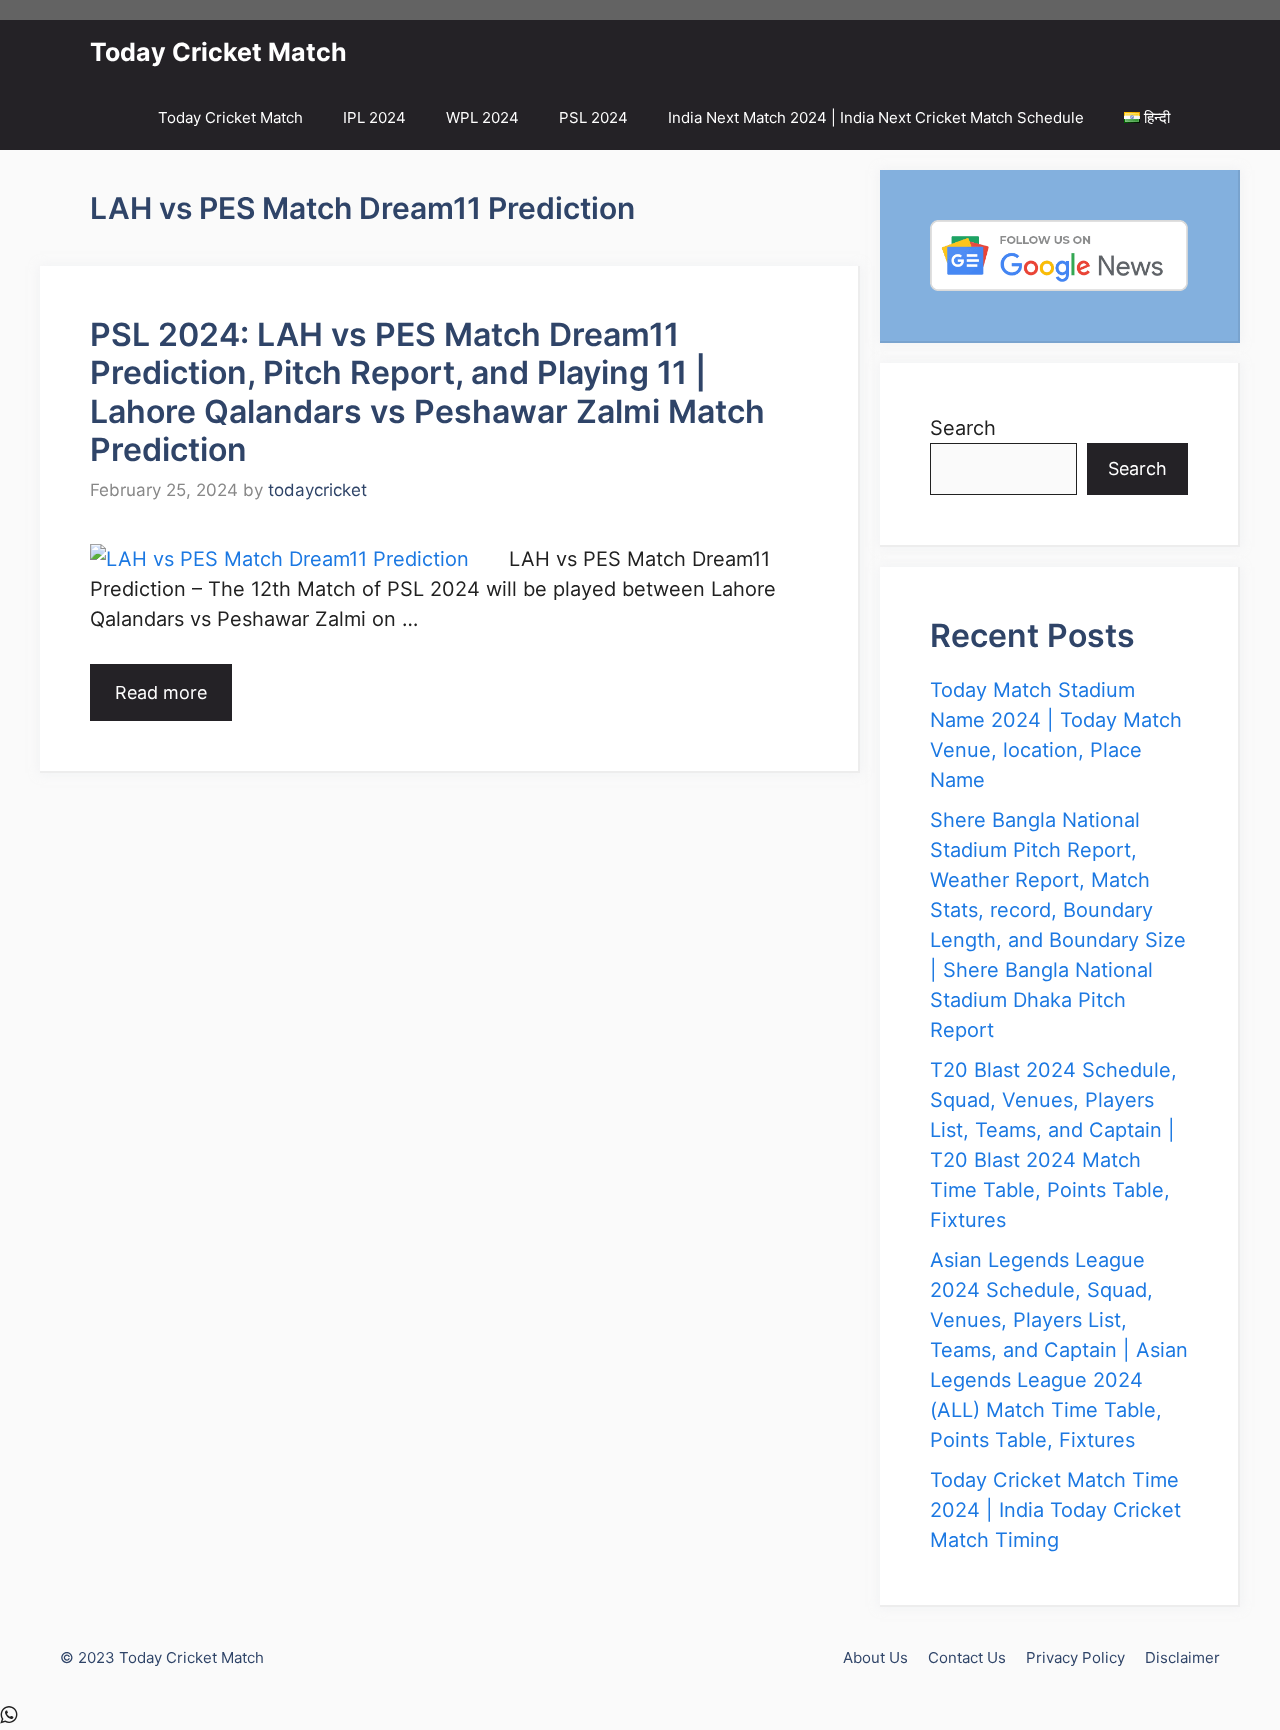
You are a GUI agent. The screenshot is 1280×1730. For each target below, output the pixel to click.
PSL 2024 (593, 117)
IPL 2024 (374, 117)
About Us (875, 1657)
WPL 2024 (482, 117)
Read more (161, 692)
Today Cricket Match (218, 52)
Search (963, 428)
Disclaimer (1182, 1657)
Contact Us (967, 1657)
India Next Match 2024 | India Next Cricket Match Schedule (876, 117)
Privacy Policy (1075, 1657)
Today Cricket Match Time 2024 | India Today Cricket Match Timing (1055, 1510)
